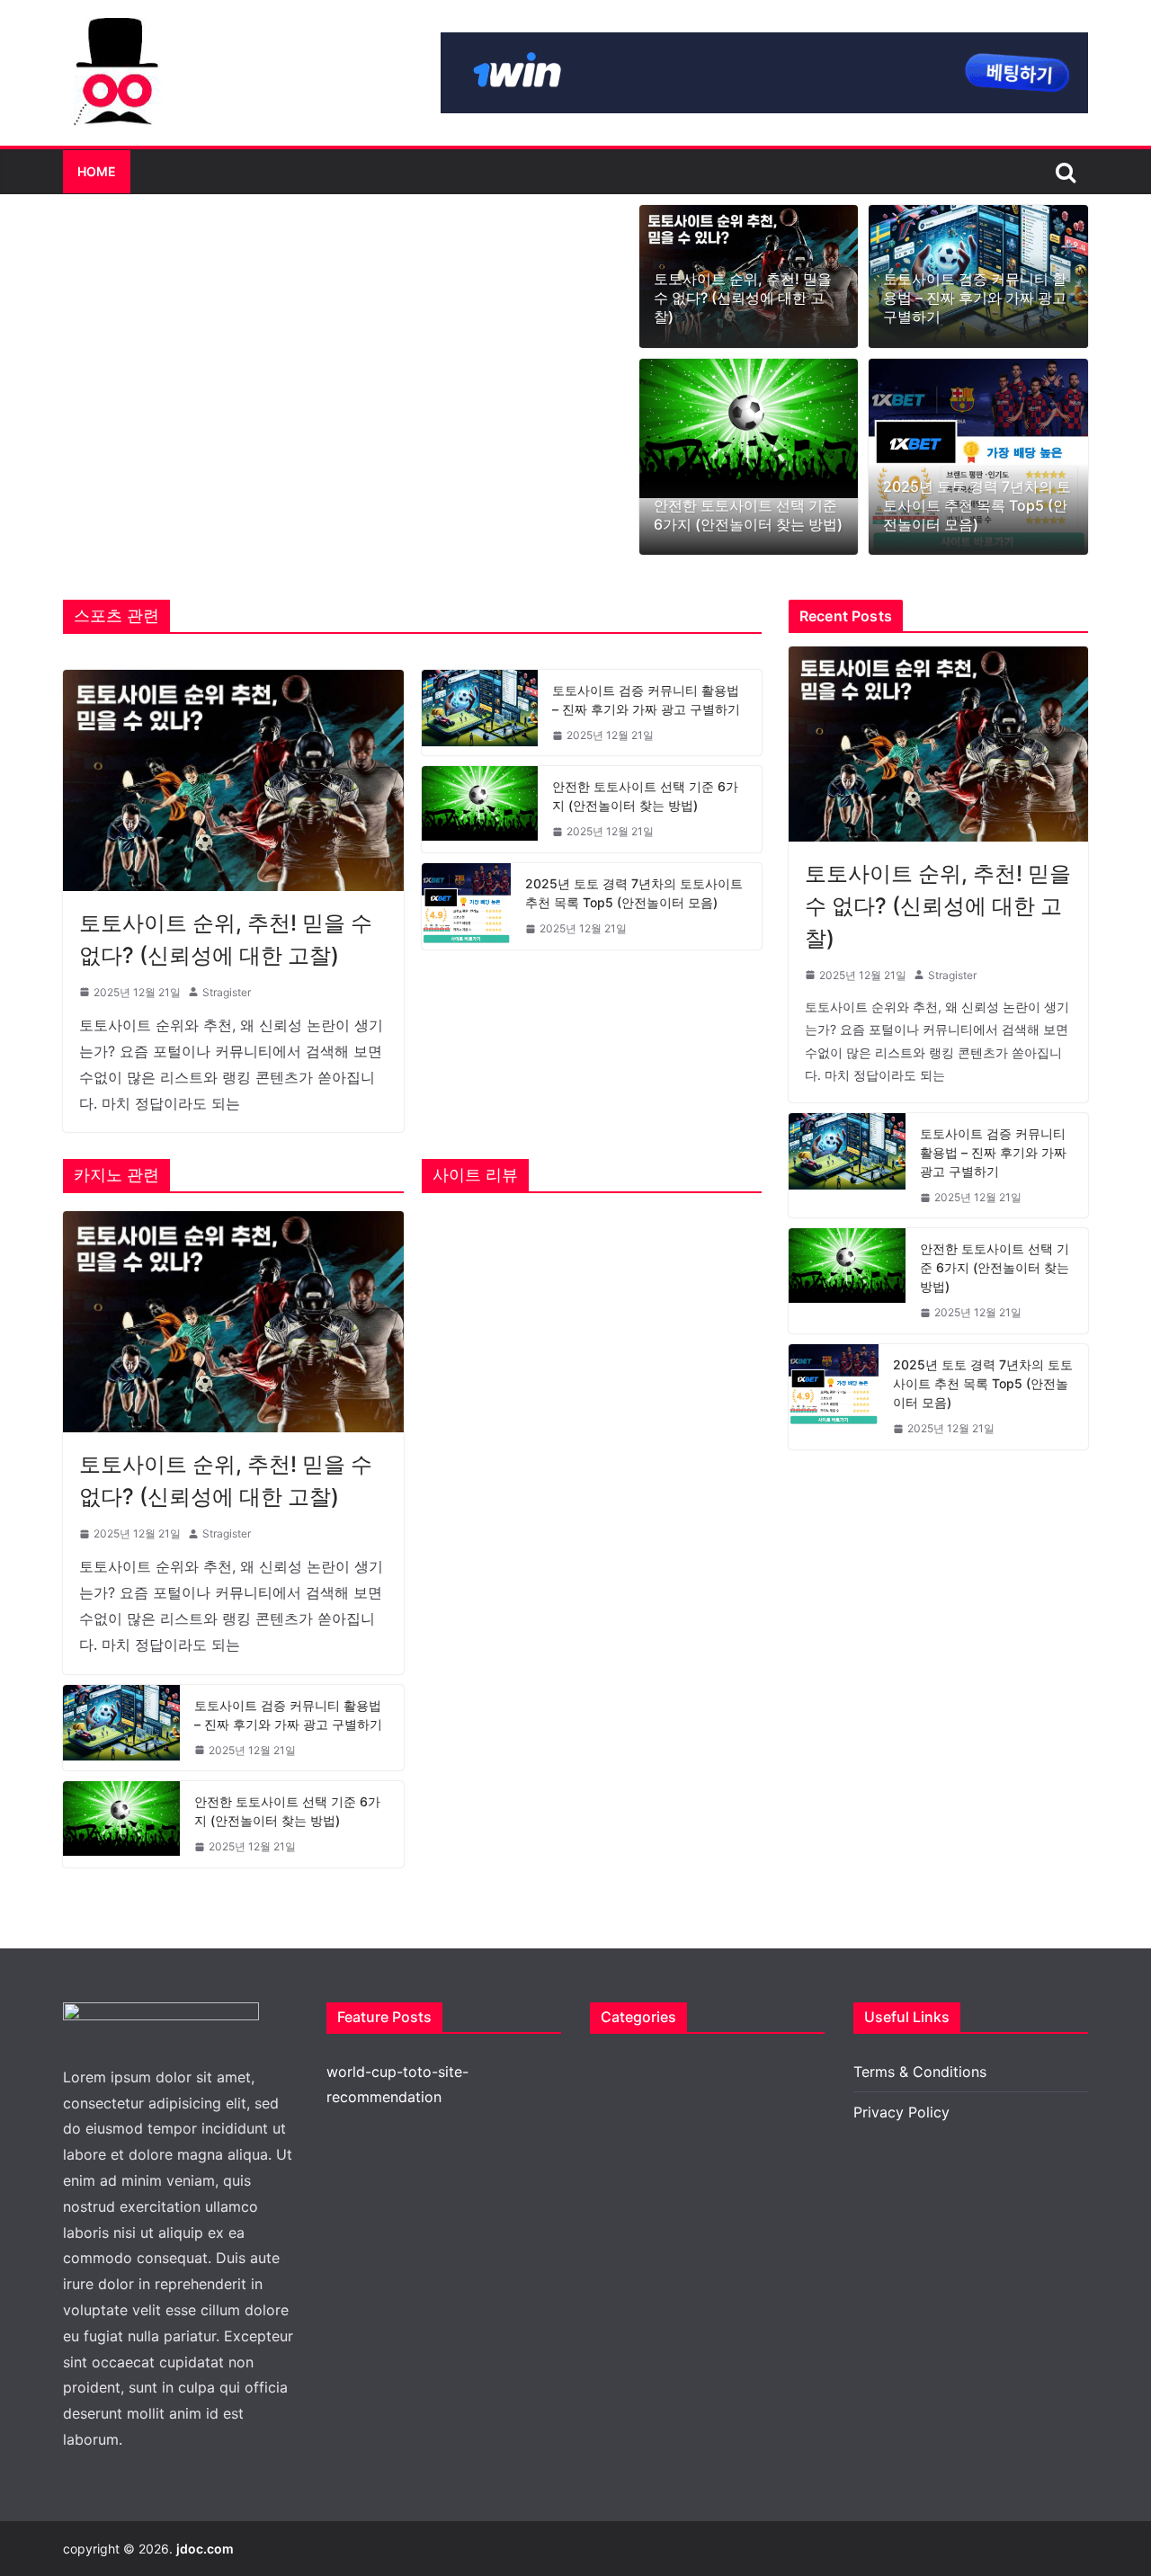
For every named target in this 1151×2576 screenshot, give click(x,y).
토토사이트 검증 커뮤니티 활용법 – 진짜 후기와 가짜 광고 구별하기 (975, 298)
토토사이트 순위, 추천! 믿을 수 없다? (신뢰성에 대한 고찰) (743, 298)
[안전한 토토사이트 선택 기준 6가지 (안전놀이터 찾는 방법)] (749, 428)
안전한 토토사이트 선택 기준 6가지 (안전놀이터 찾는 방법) (748, 515)
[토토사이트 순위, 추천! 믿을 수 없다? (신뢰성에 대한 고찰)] (233, 780)
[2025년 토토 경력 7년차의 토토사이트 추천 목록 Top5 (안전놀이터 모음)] (978, 457)
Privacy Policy (901, 2112)
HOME (97, 171)
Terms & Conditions (920, 2072)
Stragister (227, 992)
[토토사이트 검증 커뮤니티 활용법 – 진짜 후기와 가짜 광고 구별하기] (480, 713)
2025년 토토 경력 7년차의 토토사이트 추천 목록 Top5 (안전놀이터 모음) (977, 505)
